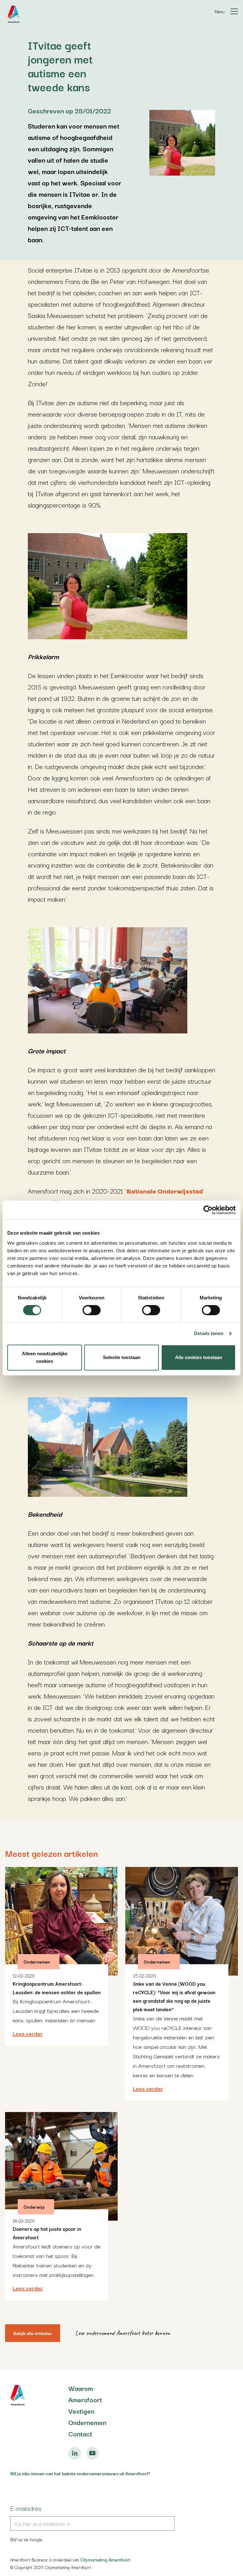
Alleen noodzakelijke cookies (45, 1357)
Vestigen (81, 2411)
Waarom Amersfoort (83, 2394)
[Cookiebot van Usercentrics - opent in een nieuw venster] (208, 1210)
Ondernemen (83, 2422)
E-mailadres (26, 2508)
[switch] (92, 1310)
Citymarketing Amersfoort (105, 2560)
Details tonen (209, 1333)
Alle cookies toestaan (199, 1357)
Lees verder (28, 2033)
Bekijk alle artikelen (33, 2333)
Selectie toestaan (122, 1357)
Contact (80, 2434)
